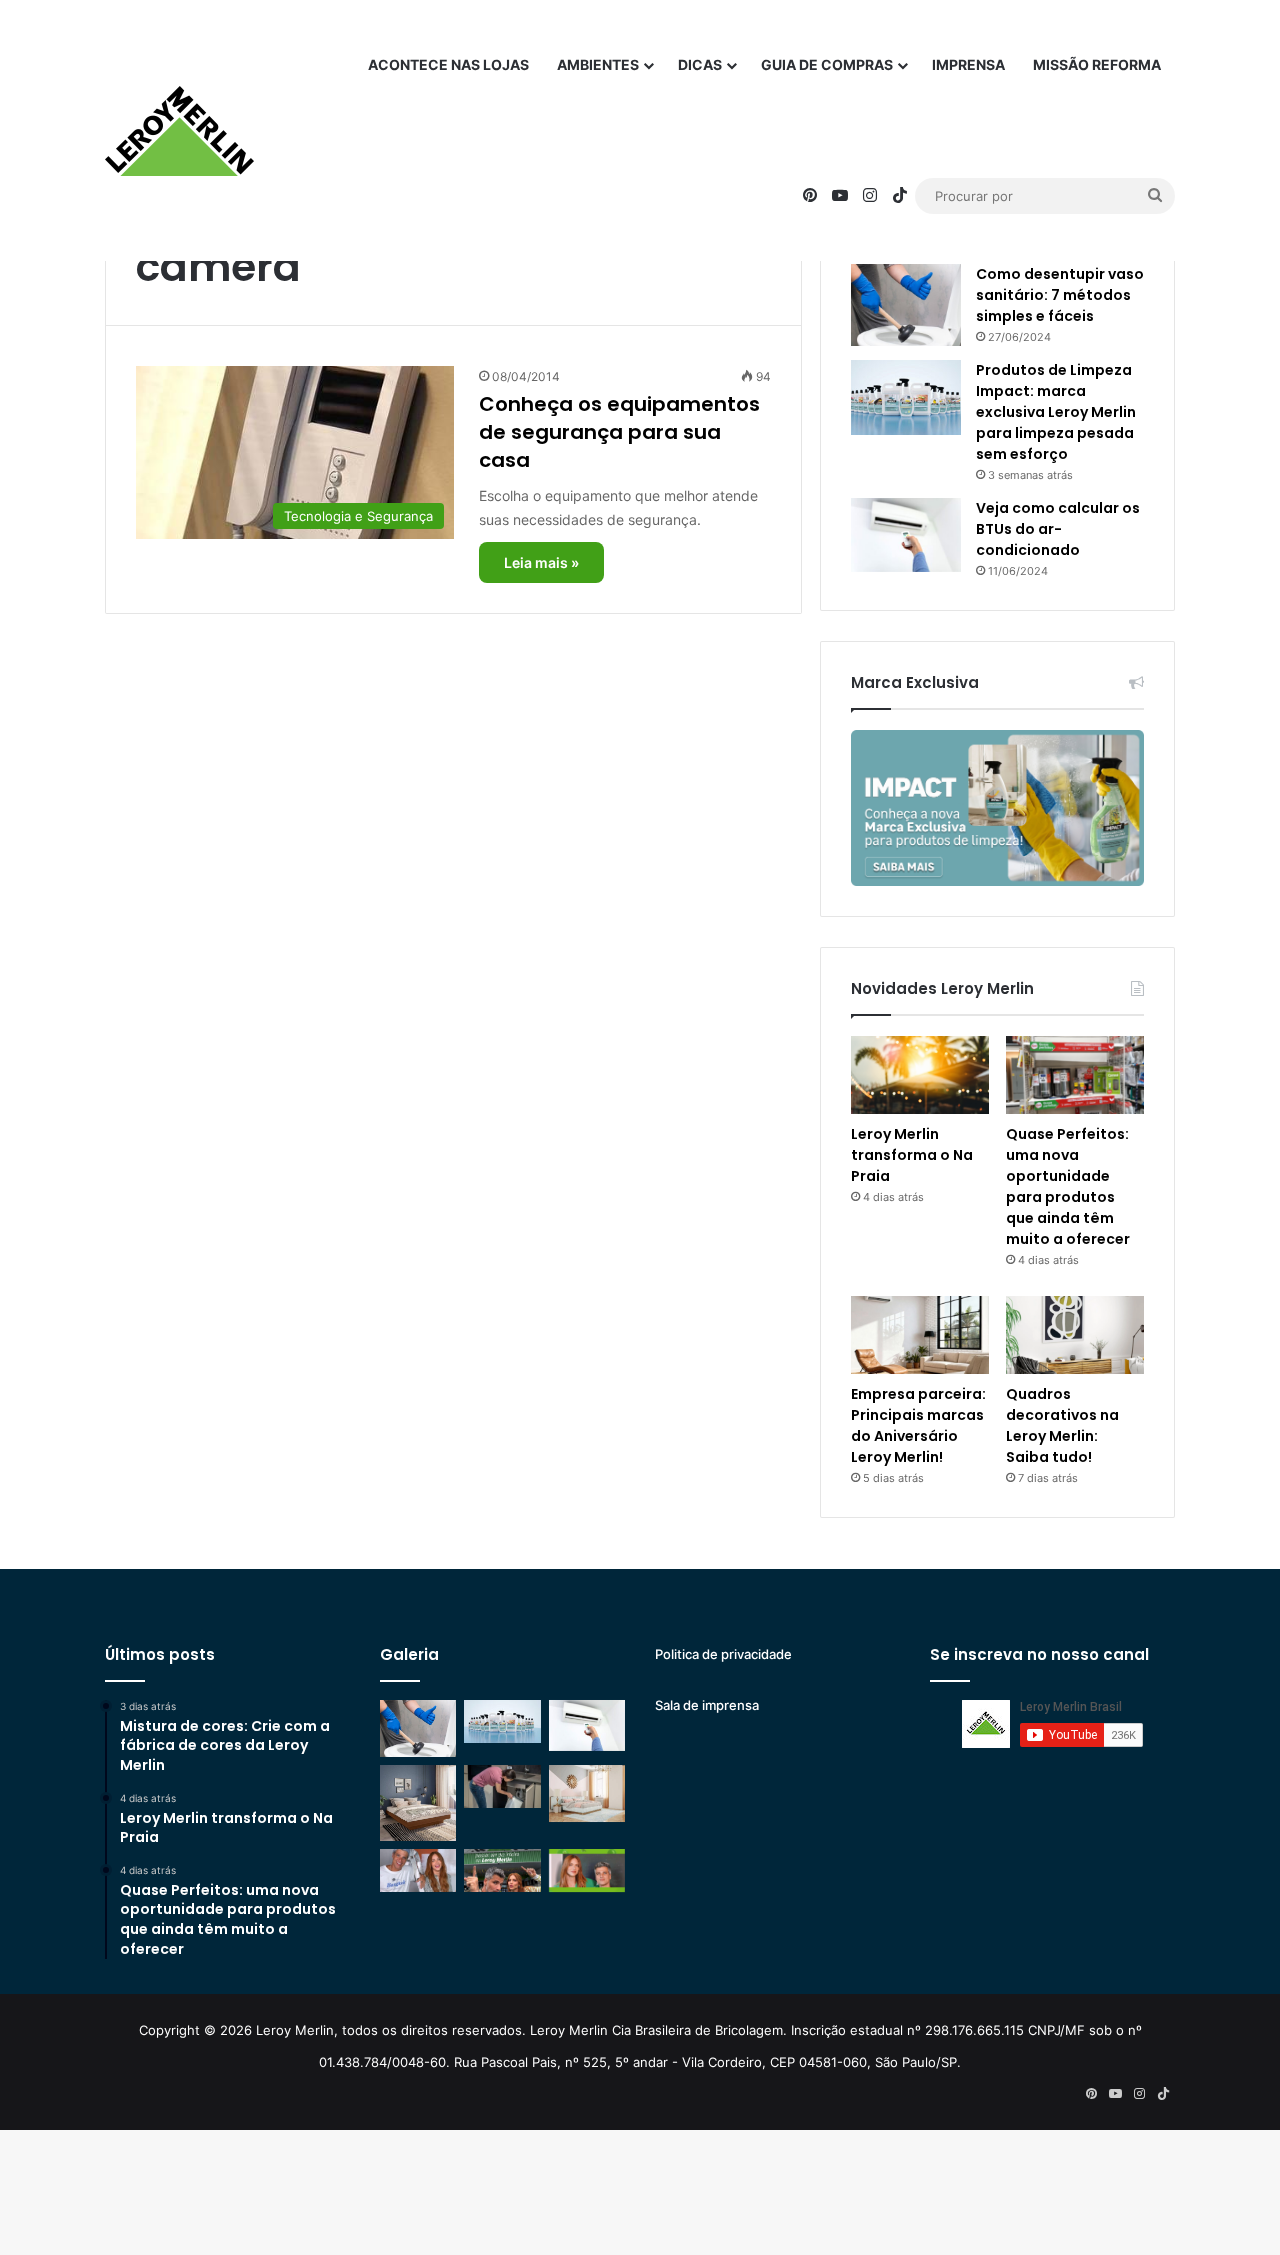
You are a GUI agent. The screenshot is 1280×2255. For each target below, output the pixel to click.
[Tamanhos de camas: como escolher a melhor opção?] (418, 1803)
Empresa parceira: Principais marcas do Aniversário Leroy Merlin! (918, 1425)
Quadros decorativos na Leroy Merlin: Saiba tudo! (1062, 1425)
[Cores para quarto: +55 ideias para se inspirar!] (587, 1793)
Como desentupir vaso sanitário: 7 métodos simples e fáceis (1060, 295)
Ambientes (598, 64)
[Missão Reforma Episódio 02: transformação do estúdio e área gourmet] (587, 1870)
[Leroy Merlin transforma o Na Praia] (920, 1075)
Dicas (700, 64)
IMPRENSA (968, 64)
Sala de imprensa (707, 1705)
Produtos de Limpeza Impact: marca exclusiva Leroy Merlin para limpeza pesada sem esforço (1056, 412)
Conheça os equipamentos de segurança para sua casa (619, 432)
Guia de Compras (827, 64)
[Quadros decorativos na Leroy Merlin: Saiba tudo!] (1075, 1335)
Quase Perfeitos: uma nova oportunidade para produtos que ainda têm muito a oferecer (1068, 1186)
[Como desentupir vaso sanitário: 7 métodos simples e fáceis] (906, 305)
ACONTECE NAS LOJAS (448, 64)
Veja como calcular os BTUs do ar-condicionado (1058, 529)
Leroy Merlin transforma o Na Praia (912, 1155)
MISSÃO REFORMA (1097, 64)
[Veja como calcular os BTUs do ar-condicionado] (906, 535)
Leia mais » (541, 562)
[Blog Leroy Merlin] (179, 131)
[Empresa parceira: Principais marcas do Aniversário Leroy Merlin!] (920, 1335)
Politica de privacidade (723, 1654)
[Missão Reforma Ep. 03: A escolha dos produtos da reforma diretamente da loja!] (502, 1870)
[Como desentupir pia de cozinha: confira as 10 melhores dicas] (502, 1786)
